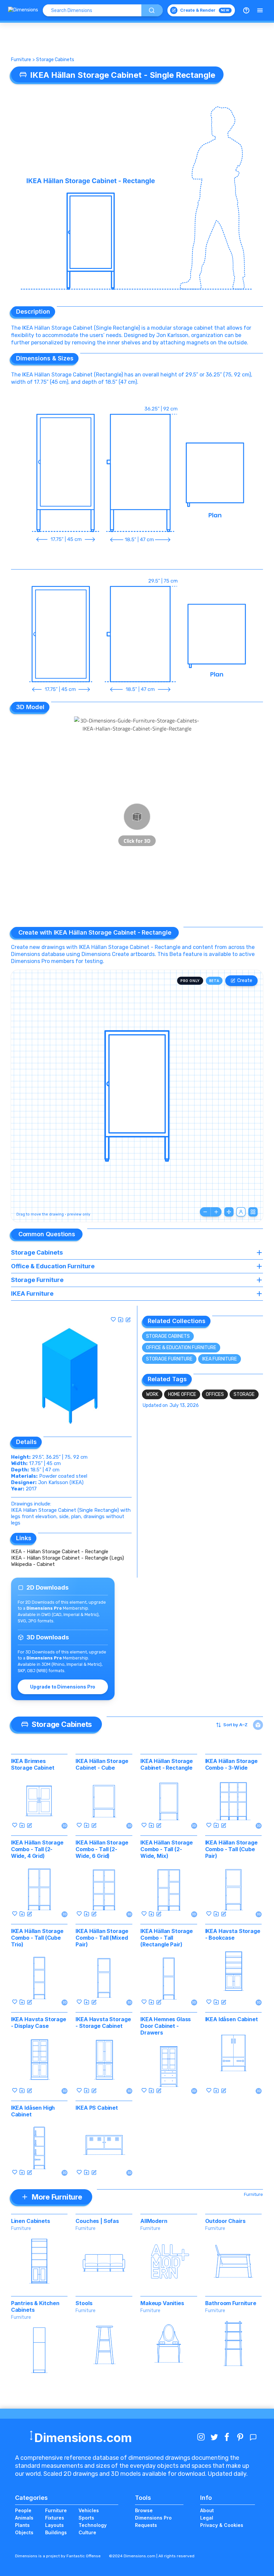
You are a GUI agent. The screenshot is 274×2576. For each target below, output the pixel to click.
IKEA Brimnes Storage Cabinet (33, 1764)
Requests (146, 2525)
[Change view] (253, 1212)
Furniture (21, 60)
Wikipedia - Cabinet (33, 1564)
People (23, 2510)
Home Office (182, 1394)
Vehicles (89, 2510)
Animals (24, 2518)
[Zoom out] (205, 1212)
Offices (215, 1394)
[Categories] (260, 10)
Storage (244, 1394)
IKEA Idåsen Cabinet (232, 2019)
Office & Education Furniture (181, 1348)
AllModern (154, 2221)
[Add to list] (121, 1319)
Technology (93, 2525)
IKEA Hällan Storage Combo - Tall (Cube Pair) (231, 1849)
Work (152, 1394)
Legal (207, 2518)
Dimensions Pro (153, 2518)
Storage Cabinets (55, 60)
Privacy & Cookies (222, 2525)
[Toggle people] (241, 1212)
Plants (22, 2525)
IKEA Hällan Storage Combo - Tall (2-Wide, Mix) (167, 1849)
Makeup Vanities (162, 2303)
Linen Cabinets (31, 2221)
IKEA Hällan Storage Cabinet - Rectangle (167, 1764)
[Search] (152, 10)
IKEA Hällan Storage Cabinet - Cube (102, 1764)
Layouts (54, 2525)
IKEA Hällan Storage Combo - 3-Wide (231, 1764)
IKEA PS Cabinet (97, 2108)
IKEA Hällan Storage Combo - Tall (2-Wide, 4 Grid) (37, 1849)
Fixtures (55, 2518)
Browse (144, 2510)
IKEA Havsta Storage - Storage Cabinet (103, 2023)
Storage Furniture (169, 1359)
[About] (246, 10)
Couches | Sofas (97, 2221)
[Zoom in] (216, 1212)
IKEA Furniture (220, 1359)
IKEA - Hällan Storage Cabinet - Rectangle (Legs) (67, 1558)
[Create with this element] (128, 1319)
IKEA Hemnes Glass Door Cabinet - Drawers (166, 2026)
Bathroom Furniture (231, 2303)
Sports (86, 2518)
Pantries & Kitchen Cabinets (35, 2306)
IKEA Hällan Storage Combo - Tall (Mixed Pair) (102, 1938)
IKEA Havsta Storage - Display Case (39, 2023)
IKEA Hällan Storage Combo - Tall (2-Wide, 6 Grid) (102, 1849)
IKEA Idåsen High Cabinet (33, 2111)
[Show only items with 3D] (258, 1725)
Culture (87, 2532)
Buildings (56, 2532)
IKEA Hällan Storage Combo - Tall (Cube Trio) (37, 1938)
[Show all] (229, 1212)
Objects (24, 2532)
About (207, 2510)
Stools (84, 2303)
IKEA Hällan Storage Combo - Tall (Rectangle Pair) (167, 1938)
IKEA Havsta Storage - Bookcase (233, 1934)
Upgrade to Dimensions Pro (63, 1687)
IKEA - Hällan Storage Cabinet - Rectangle (60, 1552)
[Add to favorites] (113, 1319)
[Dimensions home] (23, 10)
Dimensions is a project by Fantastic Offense (58, 2556)
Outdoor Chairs (225, 2221)
